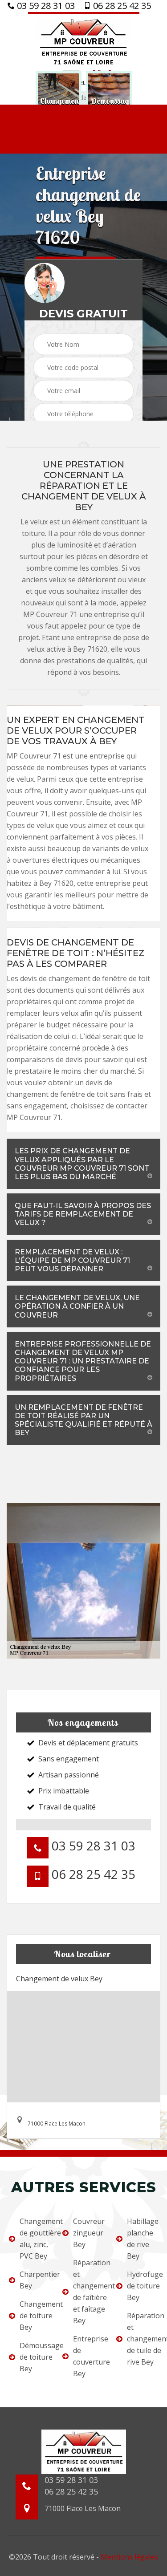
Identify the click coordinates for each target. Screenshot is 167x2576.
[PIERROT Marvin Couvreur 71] (84, 41)
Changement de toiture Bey (35, 2316)
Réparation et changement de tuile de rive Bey (143, 2339)
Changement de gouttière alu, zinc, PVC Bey (35, 2239)
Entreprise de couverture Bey (89, 2356)
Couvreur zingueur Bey (89, 2233)
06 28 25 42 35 (121, 6)
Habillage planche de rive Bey (143, 2239)
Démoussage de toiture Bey (35, 2357)
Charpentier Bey (35, 2280)
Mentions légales (129, 2557)
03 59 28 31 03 (45, 6)
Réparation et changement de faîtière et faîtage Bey (89, 2292)
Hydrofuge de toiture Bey (143, 2286)
